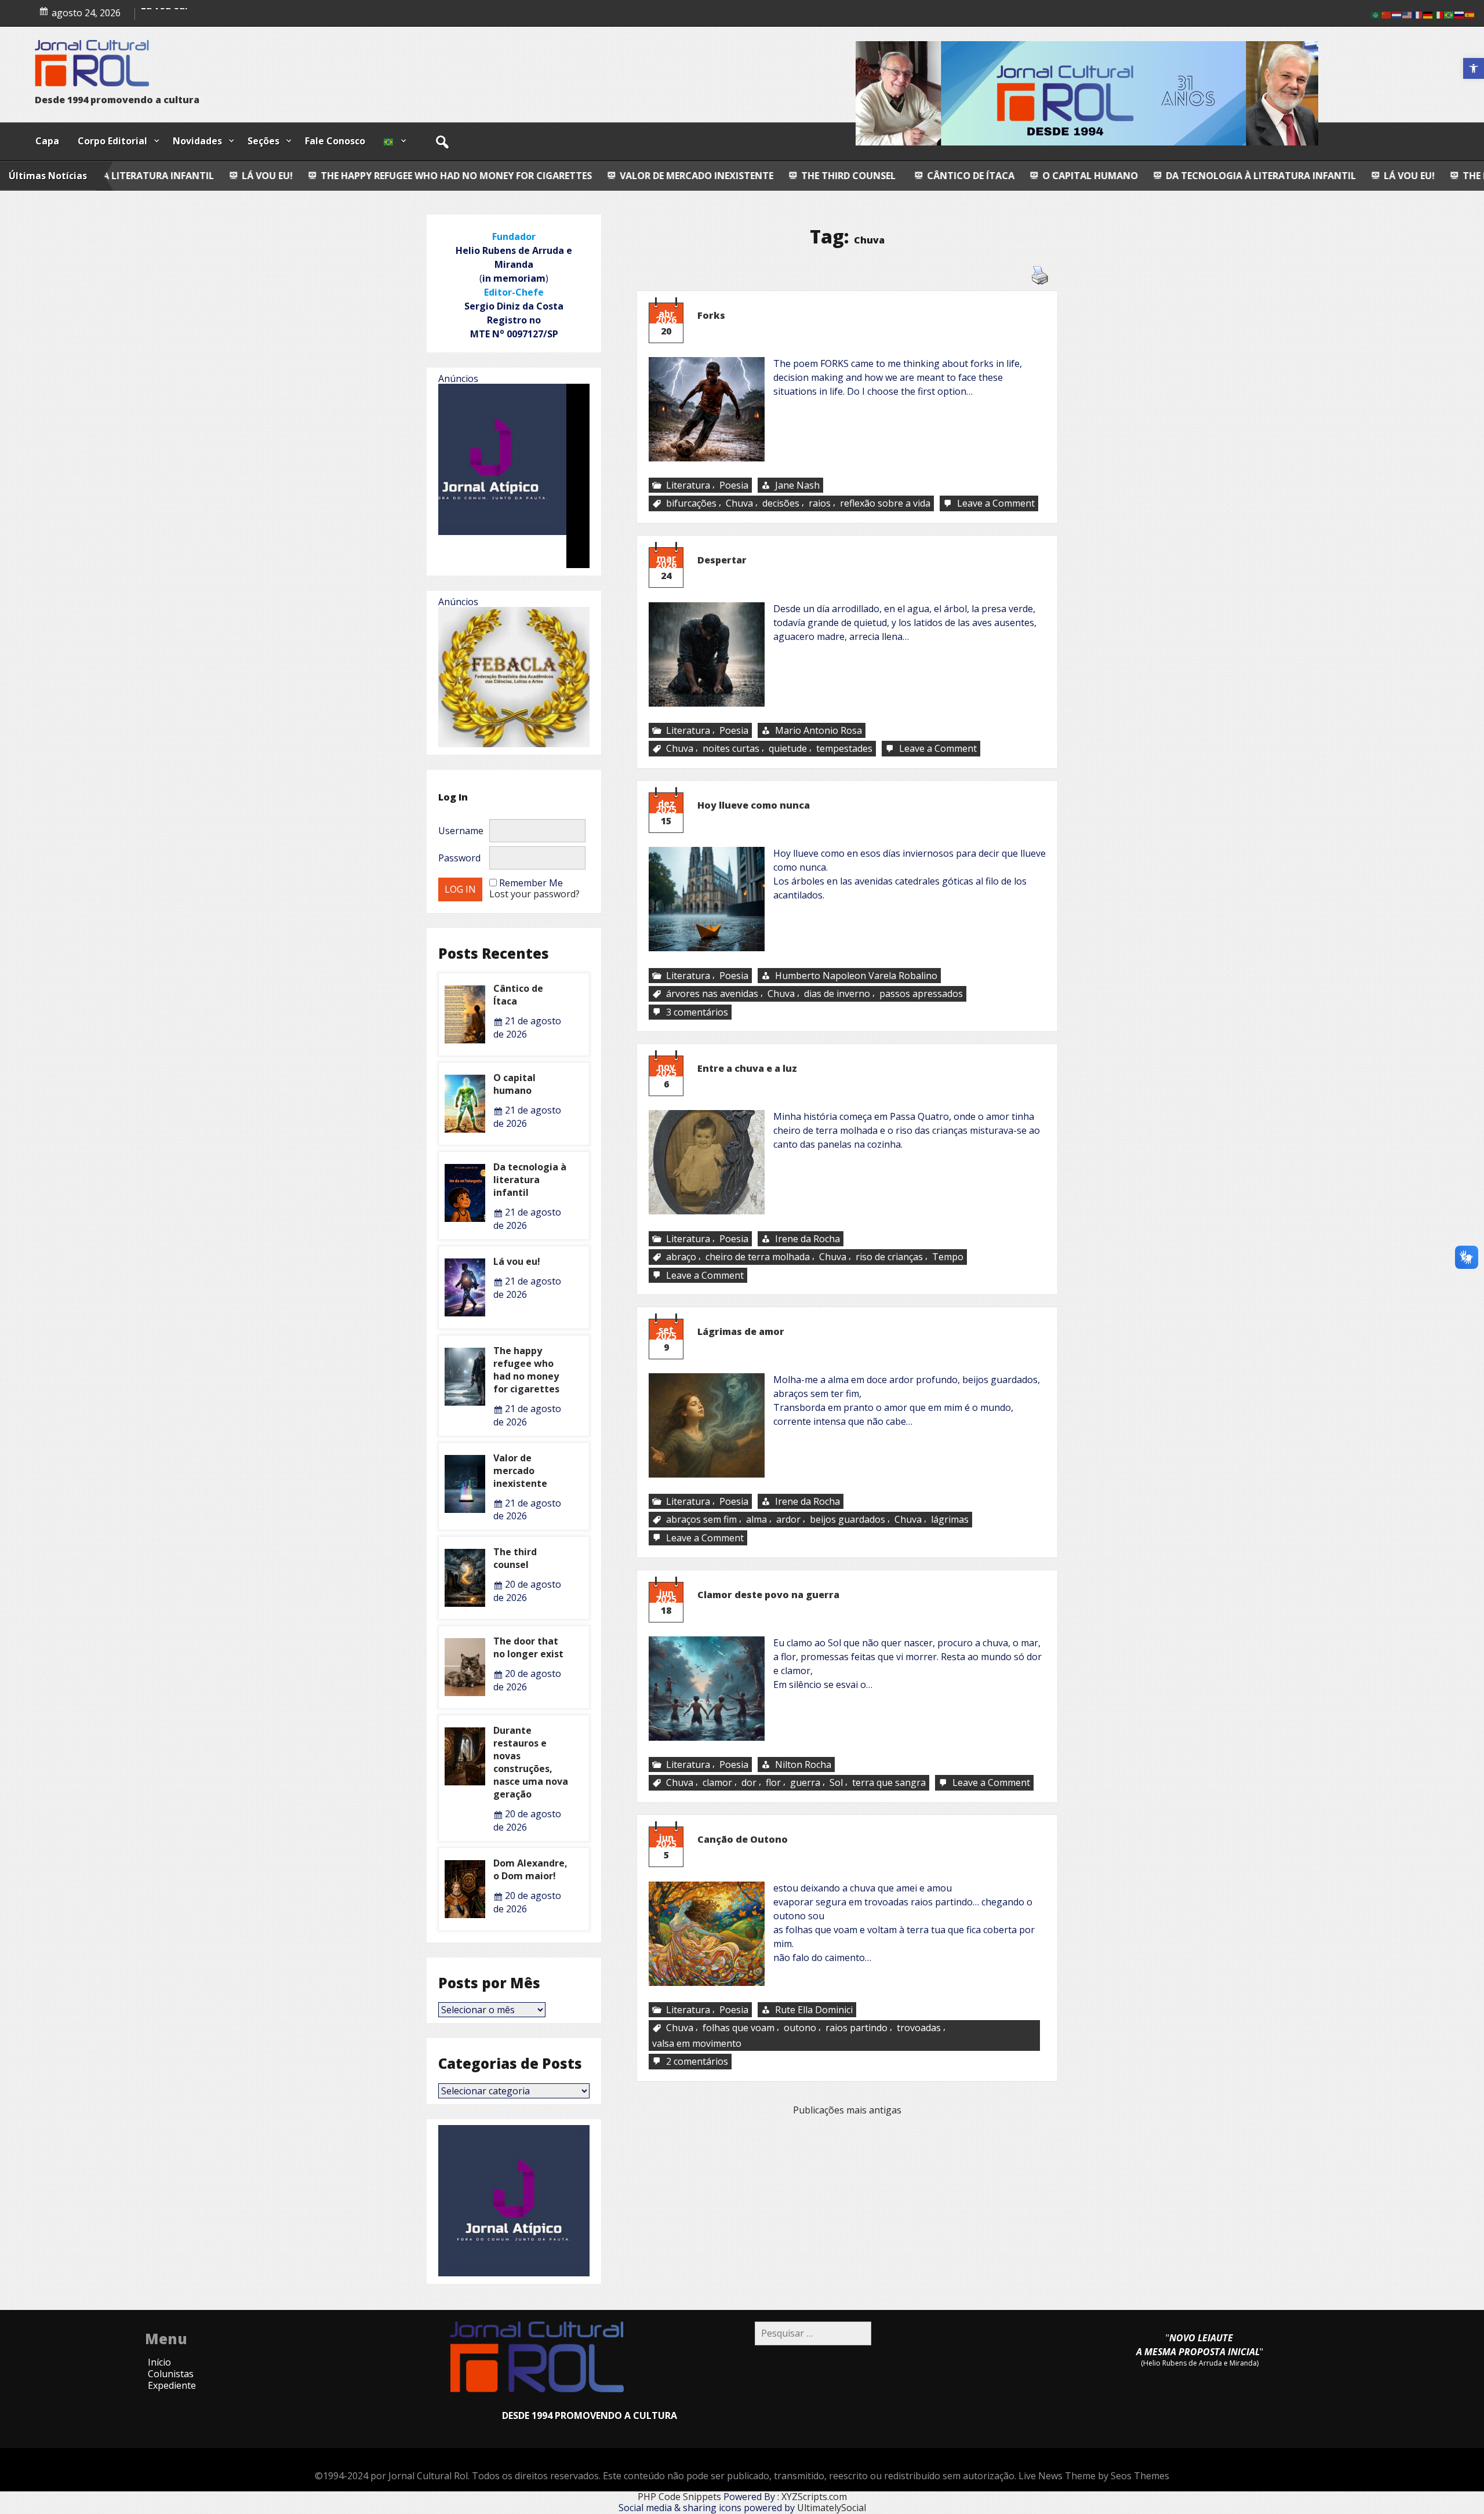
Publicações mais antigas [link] (847, 2110)
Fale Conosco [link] (335, 141)
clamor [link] (717, 1783)
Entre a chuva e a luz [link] (747, 1068)
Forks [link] (711, 315)
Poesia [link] (734, 485)
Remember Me (531, 883)
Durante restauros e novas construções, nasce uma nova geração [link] (531, 1762)
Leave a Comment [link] (997, 504)
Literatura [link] (688, 485)
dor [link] (749, 1783)
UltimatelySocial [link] (832, 2508)
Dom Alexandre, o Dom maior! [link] (530, 1869)
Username (461, 831)
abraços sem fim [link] (701, 1520)
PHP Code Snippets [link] (679, 2497)
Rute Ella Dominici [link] (814, 2010)
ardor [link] (788, 1520)
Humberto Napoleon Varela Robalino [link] (856, 976)
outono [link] (800, 2028)
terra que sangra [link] (889, 1783)
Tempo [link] (948, 1257)
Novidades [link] (197, 141)
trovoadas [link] (919, 2028)
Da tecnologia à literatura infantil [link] (1031, 176)
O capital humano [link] (861, 176)
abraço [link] (681, 1257)
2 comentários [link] (698, 2062)
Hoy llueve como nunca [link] (754, 805)
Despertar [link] (722, 560)
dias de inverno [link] (837, 994)
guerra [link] (805, 1783)
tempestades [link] (844, 748)
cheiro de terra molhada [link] (758, 1257)
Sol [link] (836, 1783)
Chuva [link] (739, 504)
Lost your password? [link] (534, 894)
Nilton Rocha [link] (803, 1764)
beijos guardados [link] (848, 1520)
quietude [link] (788, 748)
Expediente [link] (172, 2385)
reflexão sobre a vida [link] (885, 504)
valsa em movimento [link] (697, 2043)
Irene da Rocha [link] (808, 1239)
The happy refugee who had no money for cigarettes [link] (227, 176)
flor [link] (773, 1783)
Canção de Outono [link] (743, 1839)
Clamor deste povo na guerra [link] (768, 1595)
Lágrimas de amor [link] (741, 1331)
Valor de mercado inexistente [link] (467, 176)
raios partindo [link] (856, 2028)
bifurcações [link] (691, 504)
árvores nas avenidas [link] (712, 994)
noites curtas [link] (731, 748)
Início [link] (159, 2362)
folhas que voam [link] (739, 2028)
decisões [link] (781, 504)
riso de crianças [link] (889, 1257)
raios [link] (820, 504)
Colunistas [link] (171, 2374)
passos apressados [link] (921, 994)
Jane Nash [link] (797, 485)
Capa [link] (47, 141)
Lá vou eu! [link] (1180, 176)
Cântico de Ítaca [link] (741, 176)
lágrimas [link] (950, 1520)
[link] (1474, 68)
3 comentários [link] (698, 1012)
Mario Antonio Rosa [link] (819, 730)
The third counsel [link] (618, 176)
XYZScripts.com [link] (814, 2497)
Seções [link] (263, 141)
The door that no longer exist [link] (528, 1647)
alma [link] (756, 1520)
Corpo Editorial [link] (112, 141)
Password (459, 858)
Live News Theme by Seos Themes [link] (1094, 2476)
